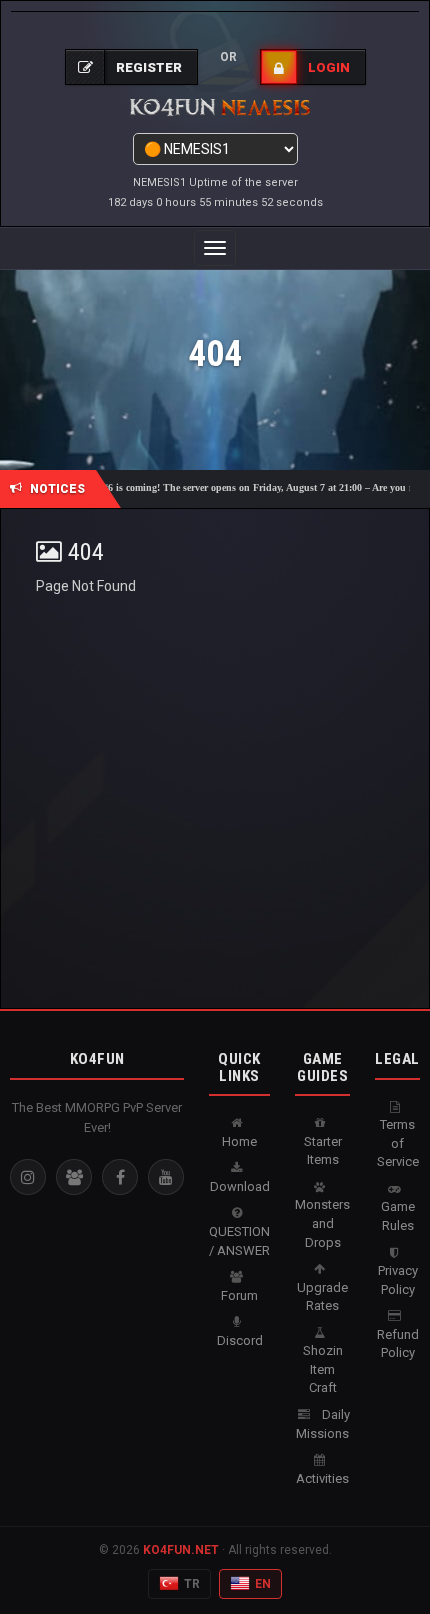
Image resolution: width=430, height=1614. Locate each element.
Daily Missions (323, 1424)
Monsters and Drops (322, 1223)
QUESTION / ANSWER (239, 1241)
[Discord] (74, 1177)
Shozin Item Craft (323, 1369)
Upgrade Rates (322, 1297)
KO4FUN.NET (181, 1550)
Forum (239, 1295)
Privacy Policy (398, 1280)
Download (240, 1186)
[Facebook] (120, 1177)
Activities (322, 1478)
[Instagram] (28, 1177)
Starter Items (323, 1151)
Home (239, 1141)
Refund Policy (398, 1344)
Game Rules (398, 1216)
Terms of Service (398, 1143)
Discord (240, 1340)
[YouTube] (166, 1177)
